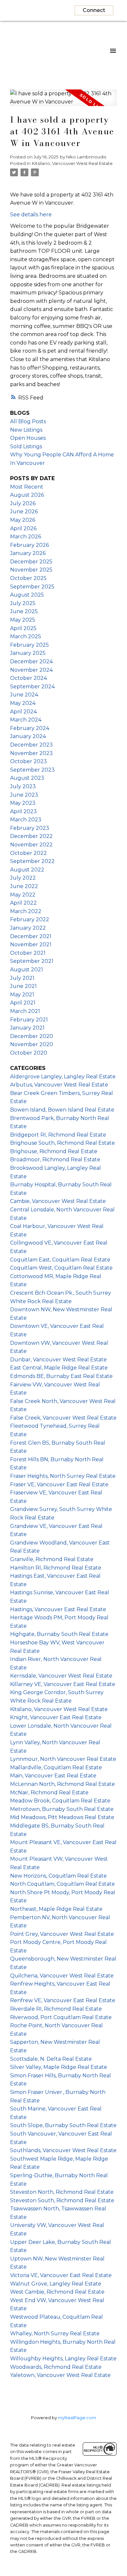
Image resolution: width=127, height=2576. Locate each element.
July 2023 (23, 786)
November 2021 (31, 944)
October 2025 (28, 578)
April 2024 (23, 712)
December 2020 (32, 1036)
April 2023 (23, 811)
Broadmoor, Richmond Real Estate (55, 1160)
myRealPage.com (77, 2418)
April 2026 (23, 528)
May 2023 (23, 803)
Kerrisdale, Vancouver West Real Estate (61, 1676)
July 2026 (23, 503)
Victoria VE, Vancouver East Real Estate (61, 2275)
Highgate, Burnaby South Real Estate (59, 1634)
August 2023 (27, 778)
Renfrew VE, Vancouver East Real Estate (63, 2000)
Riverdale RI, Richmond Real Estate (56, 2009)
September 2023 (32, 770)
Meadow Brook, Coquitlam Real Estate (60, 1801)
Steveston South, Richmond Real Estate (62, 2200)
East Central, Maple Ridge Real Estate (59, 1368)
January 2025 (28, 653)
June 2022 (24, 886)
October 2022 (28, 853)
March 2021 (25, 1011)
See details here (31, 215)
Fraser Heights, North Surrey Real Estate (63, 1476)
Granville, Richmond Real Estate (52, 1559)
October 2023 (28, 761)
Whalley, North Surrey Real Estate (55, 2333)
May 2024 (23, 703)
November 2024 (31, 670)
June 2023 (24, 795)
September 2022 (32, 861)
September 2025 (32, 587)
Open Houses (28, 438)
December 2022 (31, 836)
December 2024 (31, 661)
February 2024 (30, 728)
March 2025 (26, 636)
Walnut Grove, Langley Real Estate (56, 2284)
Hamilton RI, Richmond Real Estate (56, 1568)
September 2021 (32, 961)
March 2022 (26, 911)
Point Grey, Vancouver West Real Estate (62, 1934)
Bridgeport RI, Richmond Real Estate (58, 1135)
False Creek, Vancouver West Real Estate (63, 1418)
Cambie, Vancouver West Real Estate (58, 1201)
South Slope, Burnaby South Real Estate (63, 2125)
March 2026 (26, 537)
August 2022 (27, 870)
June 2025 (24, 611)
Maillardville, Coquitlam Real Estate (56, 1767)
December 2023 (31, 745)
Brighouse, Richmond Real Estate (54, 1151)
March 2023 (26, 820)
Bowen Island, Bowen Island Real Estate (62, 1110)
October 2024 (28, 678)
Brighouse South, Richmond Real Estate (63, 1143)
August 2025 (27, 595)
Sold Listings (26, 446)
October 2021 (28, 953)
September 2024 (32, 687)
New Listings (26, 430)
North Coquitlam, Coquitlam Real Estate (63, 1884)
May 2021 (22, 995)
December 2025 (31, 562)
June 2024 (24, 695)
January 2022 (28, 928)
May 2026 (23, 520)
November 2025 (31, 570)
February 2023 (30, 828)
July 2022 (23, 878)
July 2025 (23, 603)
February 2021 (29, 1020)
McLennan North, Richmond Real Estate (63, 1784)
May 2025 (23, 620)
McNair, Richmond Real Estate (49, 1793)
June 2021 (23, 986)
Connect (94, 10)
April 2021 (23, 1003)
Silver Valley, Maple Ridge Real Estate (59, 2067)
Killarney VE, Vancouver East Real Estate (63, 1684)
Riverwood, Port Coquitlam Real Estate (61, 2017)
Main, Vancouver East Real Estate (53, 1776)
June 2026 (24, 512)
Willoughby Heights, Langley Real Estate (63, 2359)
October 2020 (29, 1053)
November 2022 (31, 845)
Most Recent (27, 487)
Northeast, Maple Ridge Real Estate (56, 1909)
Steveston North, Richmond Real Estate (62, 2192)
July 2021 (22, 978)
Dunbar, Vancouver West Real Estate (58, 1360)
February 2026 (29, 545)
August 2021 (27, 970)
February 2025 (29, 645)
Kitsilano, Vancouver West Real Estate (72, 163)
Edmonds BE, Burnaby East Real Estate (61, 1376)
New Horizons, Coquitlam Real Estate (58, 1876)
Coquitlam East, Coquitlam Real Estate (60, 1260)
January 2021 (27, 1028)
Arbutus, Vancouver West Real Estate (59, 1085)
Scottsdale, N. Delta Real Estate (51, 2059)
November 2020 (32, 1044)
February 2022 (30, 919)
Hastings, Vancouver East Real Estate (58, 1609)
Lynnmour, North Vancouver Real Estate (63, 1759)
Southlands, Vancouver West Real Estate (63, 2150)
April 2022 (23, 903)
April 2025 (23, 628)
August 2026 (27, 495)
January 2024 (28, 736)
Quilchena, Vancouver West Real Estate (62, 1976)
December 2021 (31, 936)
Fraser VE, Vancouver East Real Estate (59, 1484)
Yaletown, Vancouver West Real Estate (60, 2375)
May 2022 (23, 895)
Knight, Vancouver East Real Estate (56, 1717)
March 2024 (26, 720)
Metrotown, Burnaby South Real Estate (62, 1809)
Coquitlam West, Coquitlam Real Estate (61, 1268)
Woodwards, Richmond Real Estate (56, 2367)
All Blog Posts (28, 421)
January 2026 (28, 553)
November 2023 (31, 753)
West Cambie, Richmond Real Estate (57, 2292)
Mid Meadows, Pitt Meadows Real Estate (62, 1817)
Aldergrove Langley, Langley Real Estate (63, 1077)
